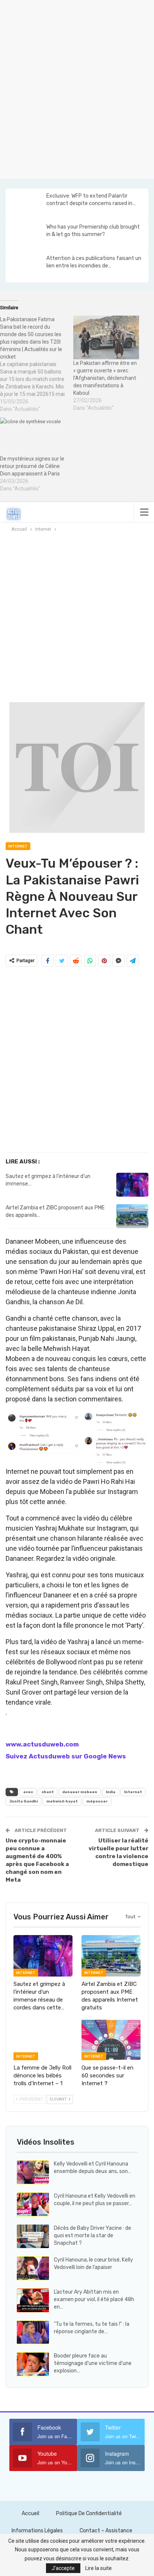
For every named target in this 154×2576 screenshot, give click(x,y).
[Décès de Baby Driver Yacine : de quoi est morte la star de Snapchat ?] (33, 2236)
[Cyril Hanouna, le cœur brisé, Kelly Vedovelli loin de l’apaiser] (33, 2268)
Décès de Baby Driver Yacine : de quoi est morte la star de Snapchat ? (93, 2236)
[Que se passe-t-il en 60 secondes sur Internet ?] (111, 2040)
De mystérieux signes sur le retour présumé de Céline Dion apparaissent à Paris (32, 466)
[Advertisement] (77, 88)
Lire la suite (98, 2568)
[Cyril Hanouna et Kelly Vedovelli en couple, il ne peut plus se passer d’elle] (33, 2204)
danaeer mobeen (80, 1792)
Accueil (30, 2513)
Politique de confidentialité (89, 2513)
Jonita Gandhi (24, 1801)
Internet (18, 846)
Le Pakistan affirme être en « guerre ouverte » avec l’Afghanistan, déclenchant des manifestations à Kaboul (105, 378)
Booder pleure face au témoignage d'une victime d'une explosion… (93, 2363)
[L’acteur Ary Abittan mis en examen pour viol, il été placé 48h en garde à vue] (33, 2300)
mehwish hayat (62, 1801)
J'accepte (63, 2568)
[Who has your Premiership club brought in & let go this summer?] (25, 235)
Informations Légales (37, 2531)
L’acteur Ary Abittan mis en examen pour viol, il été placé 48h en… (94, 2299)
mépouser (97, 1801)
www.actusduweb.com (42, 1744)
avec (28, 1792)
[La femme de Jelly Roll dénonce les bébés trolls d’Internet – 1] (43, 2040)
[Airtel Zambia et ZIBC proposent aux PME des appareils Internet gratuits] (132, 1216)
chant (48, 1792)
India (111, 1792)
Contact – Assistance (106, 2531)
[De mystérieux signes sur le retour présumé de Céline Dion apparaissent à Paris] (33, 436)
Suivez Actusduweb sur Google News (66, 1756)
